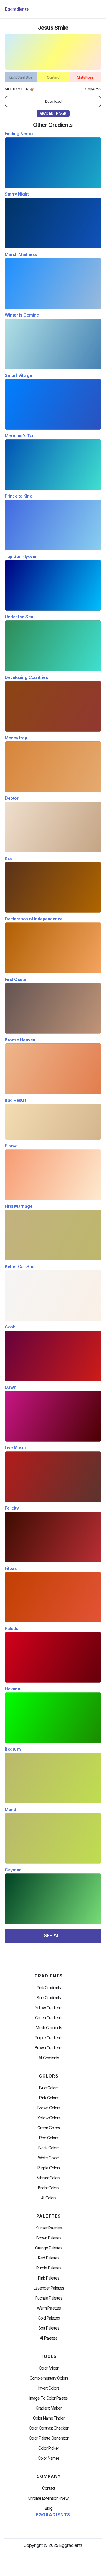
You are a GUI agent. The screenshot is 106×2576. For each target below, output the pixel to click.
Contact (49, 2488)
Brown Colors (49, 2108)
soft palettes (49, 2328)
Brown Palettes (49, 2238)
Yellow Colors (49, 2118)
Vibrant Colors (49, 2178)
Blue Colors (49, 2088)
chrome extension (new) (49, 2498)
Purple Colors (49, 2168)
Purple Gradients (49, 2038)
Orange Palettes (49, 2248)
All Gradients (49, 2058)
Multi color (17, 89)
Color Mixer (49, 2368)
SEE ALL (53, 1935)
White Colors (49, 2158)
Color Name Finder (49, 2418)
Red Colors (49, 2138)
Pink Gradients (49, 1988)
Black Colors (49, 2148)
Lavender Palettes (49, 2288)
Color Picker (49, 2448)
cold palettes (49, 2318)
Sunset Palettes (49, 2228)
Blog (49, 2508)
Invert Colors (49, 2388)
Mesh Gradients (49, 2028)
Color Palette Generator (49, 2438)
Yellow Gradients (49, 2008)
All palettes (49, 2338)
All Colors (49, 2198)
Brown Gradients (49, 2048)
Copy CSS (93, 89)
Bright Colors (49, 2188)
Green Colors (49, 2128)
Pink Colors (49, 2098)
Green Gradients (49, 2018)
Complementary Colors (49, 2378)
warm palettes (49, 2308)
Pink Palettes (49, 2278)
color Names (49, 2458)
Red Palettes (49, 2258)
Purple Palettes (49, 2268)
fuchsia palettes (49, 2298)
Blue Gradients (49, 1998)
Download (53, 101)
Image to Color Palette (49, 2398)
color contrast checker (49, 2428)
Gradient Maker (49, 2408)
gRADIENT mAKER (53, 113)
